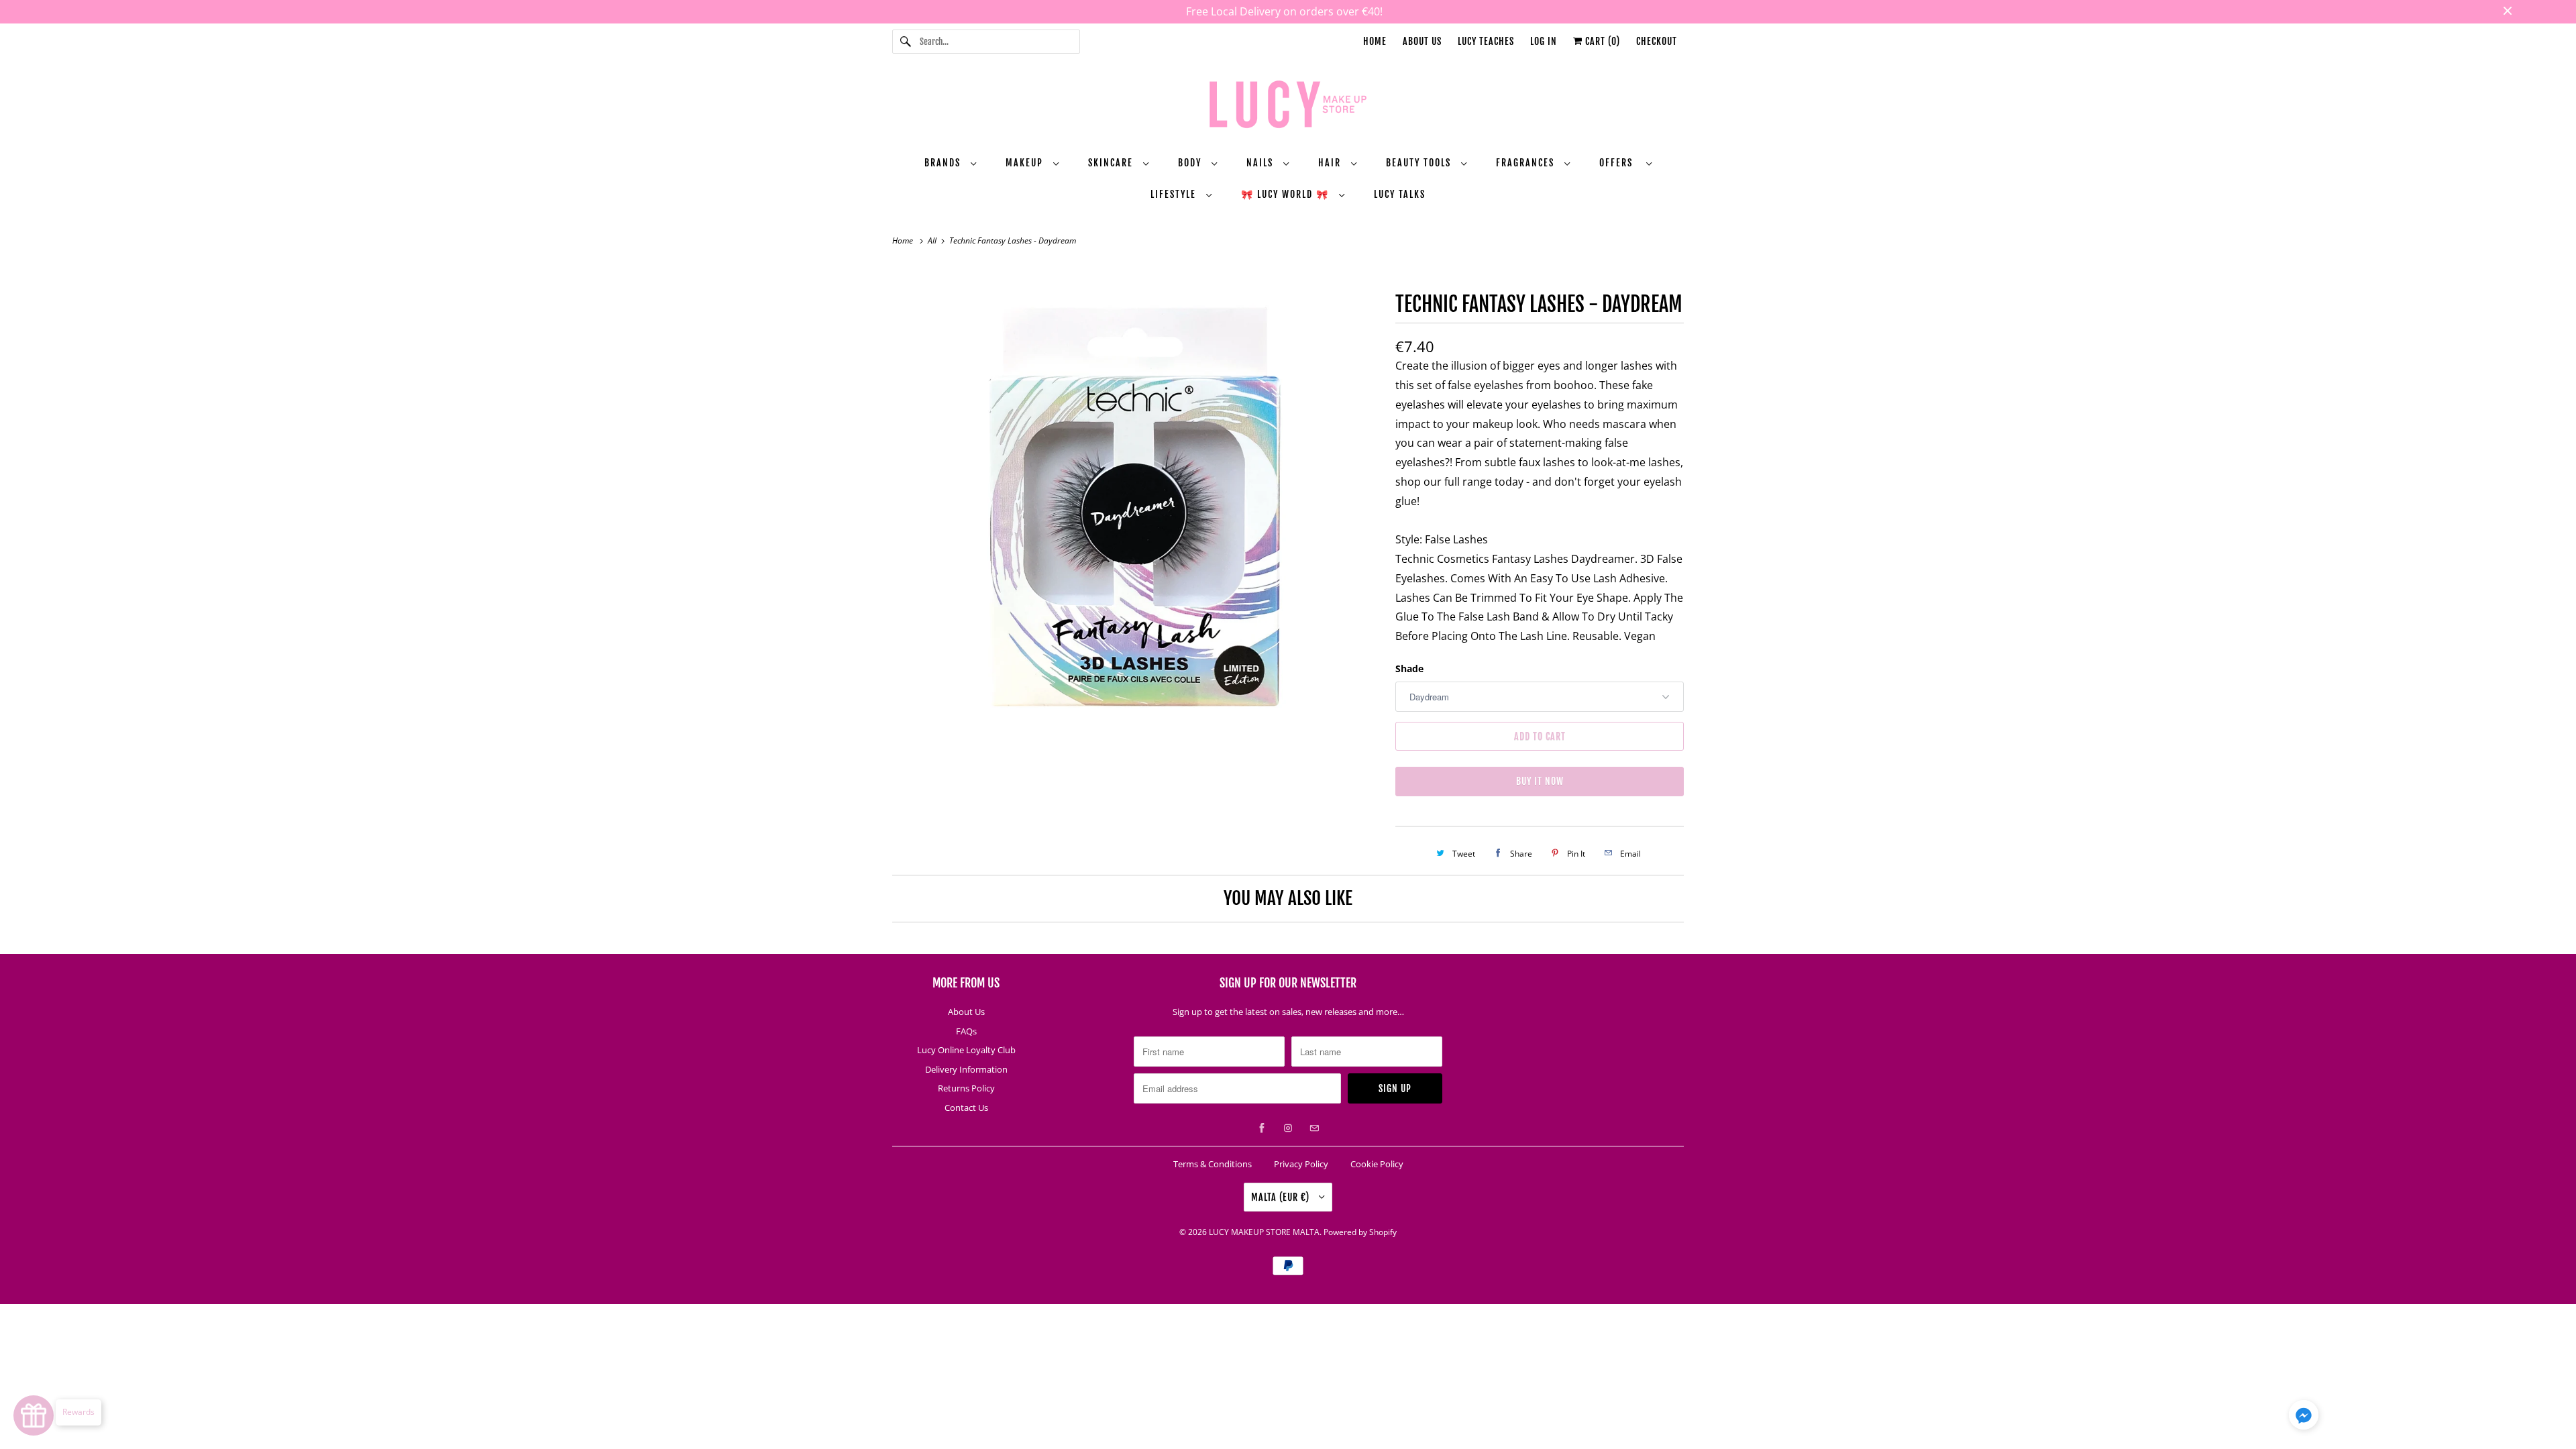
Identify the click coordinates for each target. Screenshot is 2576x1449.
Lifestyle (1175, 194)
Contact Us (966, 1108)
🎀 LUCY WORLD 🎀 (1287, 194)
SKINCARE (1112, 163)
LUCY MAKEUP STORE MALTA (1264, 1232)
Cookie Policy (1377, 1164)
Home (1375, 41)
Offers (1619, 163)
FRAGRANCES (1527, 163)
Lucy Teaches (1486, 41)
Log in (1544, 41)
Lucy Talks (1400, 194)
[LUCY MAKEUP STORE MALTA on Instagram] (1288, 1128)
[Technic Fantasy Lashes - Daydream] (1137, 508)
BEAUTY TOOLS (1420, 163)
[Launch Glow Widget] (34, 1415)
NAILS (1262, 163)
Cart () (1601, 41)
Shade (1409, 668)
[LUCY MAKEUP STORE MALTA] (1288, 107)
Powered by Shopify (1360, 1232)
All (933, 240)
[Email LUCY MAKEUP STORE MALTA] (1314, 1128)
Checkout (1657, 41)
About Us (1422, 41)
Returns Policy (966, 1088)
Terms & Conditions (1213, 1164)
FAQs (966, 1031)
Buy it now (1540, 781)
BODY (1191, 163)
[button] (2304, 1417)
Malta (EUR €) (1282, 1197)
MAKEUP (1026, 163)
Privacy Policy (1301, 1164)
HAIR (1331, 163)
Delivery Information (966, 1069)
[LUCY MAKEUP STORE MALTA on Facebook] (1262, 1128)
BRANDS (944, 163)
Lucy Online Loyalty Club (966, 1050)
